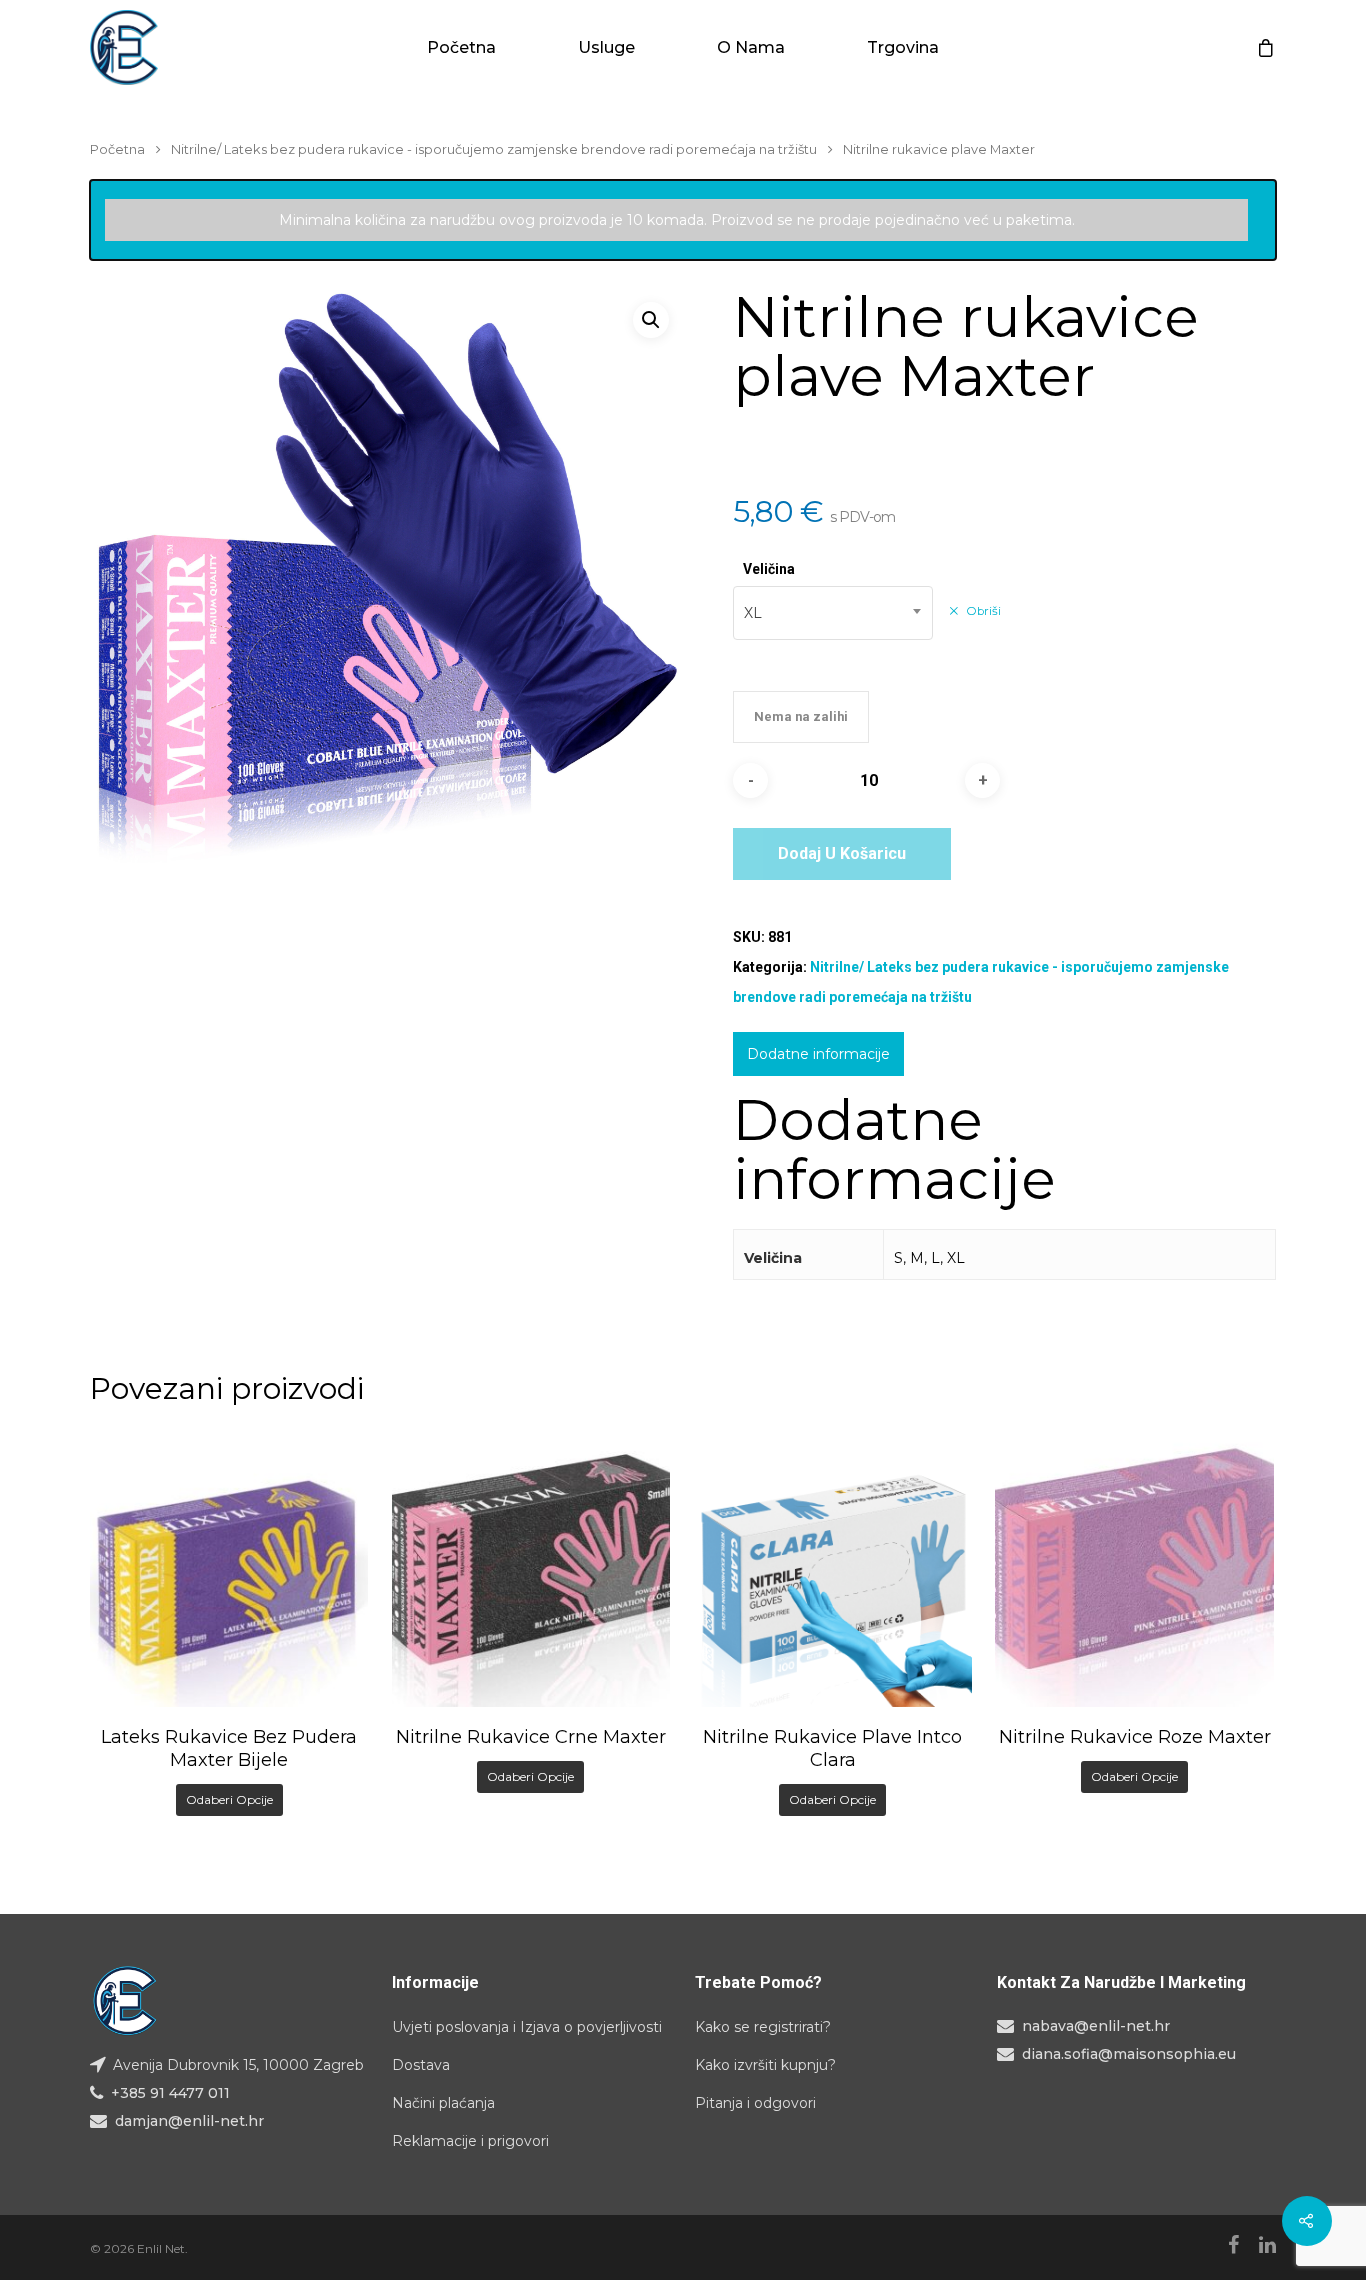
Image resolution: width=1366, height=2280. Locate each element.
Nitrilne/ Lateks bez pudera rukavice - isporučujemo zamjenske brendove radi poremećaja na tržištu (494, 149)
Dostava (421, 2065)
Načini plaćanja (443, 2103)
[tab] (818, 1054)
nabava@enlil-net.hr (1096, 2026)
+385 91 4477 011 (170, 2093)
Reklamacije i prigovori (470, 2141)
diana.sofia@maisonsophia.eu (1129, 2054)
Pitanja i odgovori (755, 2103)
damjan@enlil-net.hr (189, 2121)
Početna (461, 48)
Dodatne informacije (818, 1054)
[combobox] (833, 613)
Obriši (983, 611)
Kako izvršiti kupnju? (765, 2065)
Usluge (606, 48)
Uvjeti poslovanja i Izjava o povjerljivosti (527, 2027)
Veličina (769, 569)
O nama (751, 48)
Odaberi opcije (229, 1799)
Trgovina (903, 48)
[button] (651, 320)
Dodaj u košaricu (842, 853)
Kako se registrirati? (763, 2027)
